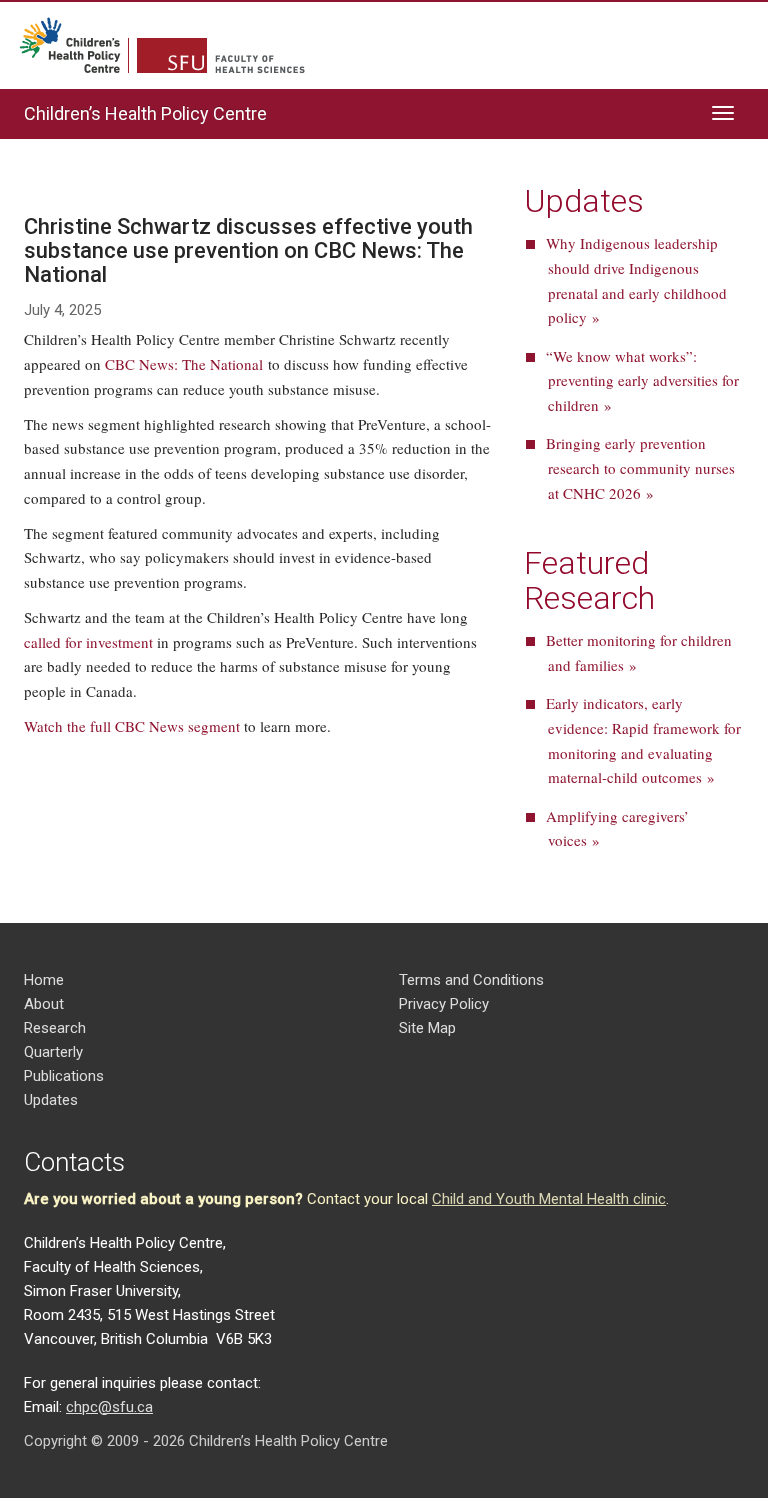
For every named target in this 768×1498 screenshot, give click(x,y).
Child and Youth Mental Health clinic (549, 1199)
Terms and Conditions (471, 980)
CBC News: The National (184, 364)
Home (44, 980)
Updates (51, 1100)
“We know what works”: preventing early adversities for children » (642, 381)
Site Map (427, 1028)
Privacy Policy (444, 1004)
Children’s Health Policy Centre (145, 113)
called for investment (88, 642)
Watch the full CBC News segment (132, 726)
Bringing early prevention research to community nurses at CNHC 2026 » (640, 468)
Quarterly (53, 1052)
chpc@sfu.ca (109, 1407)
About (44, 1004)
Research (55, 1028)
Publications (64, 1076)
